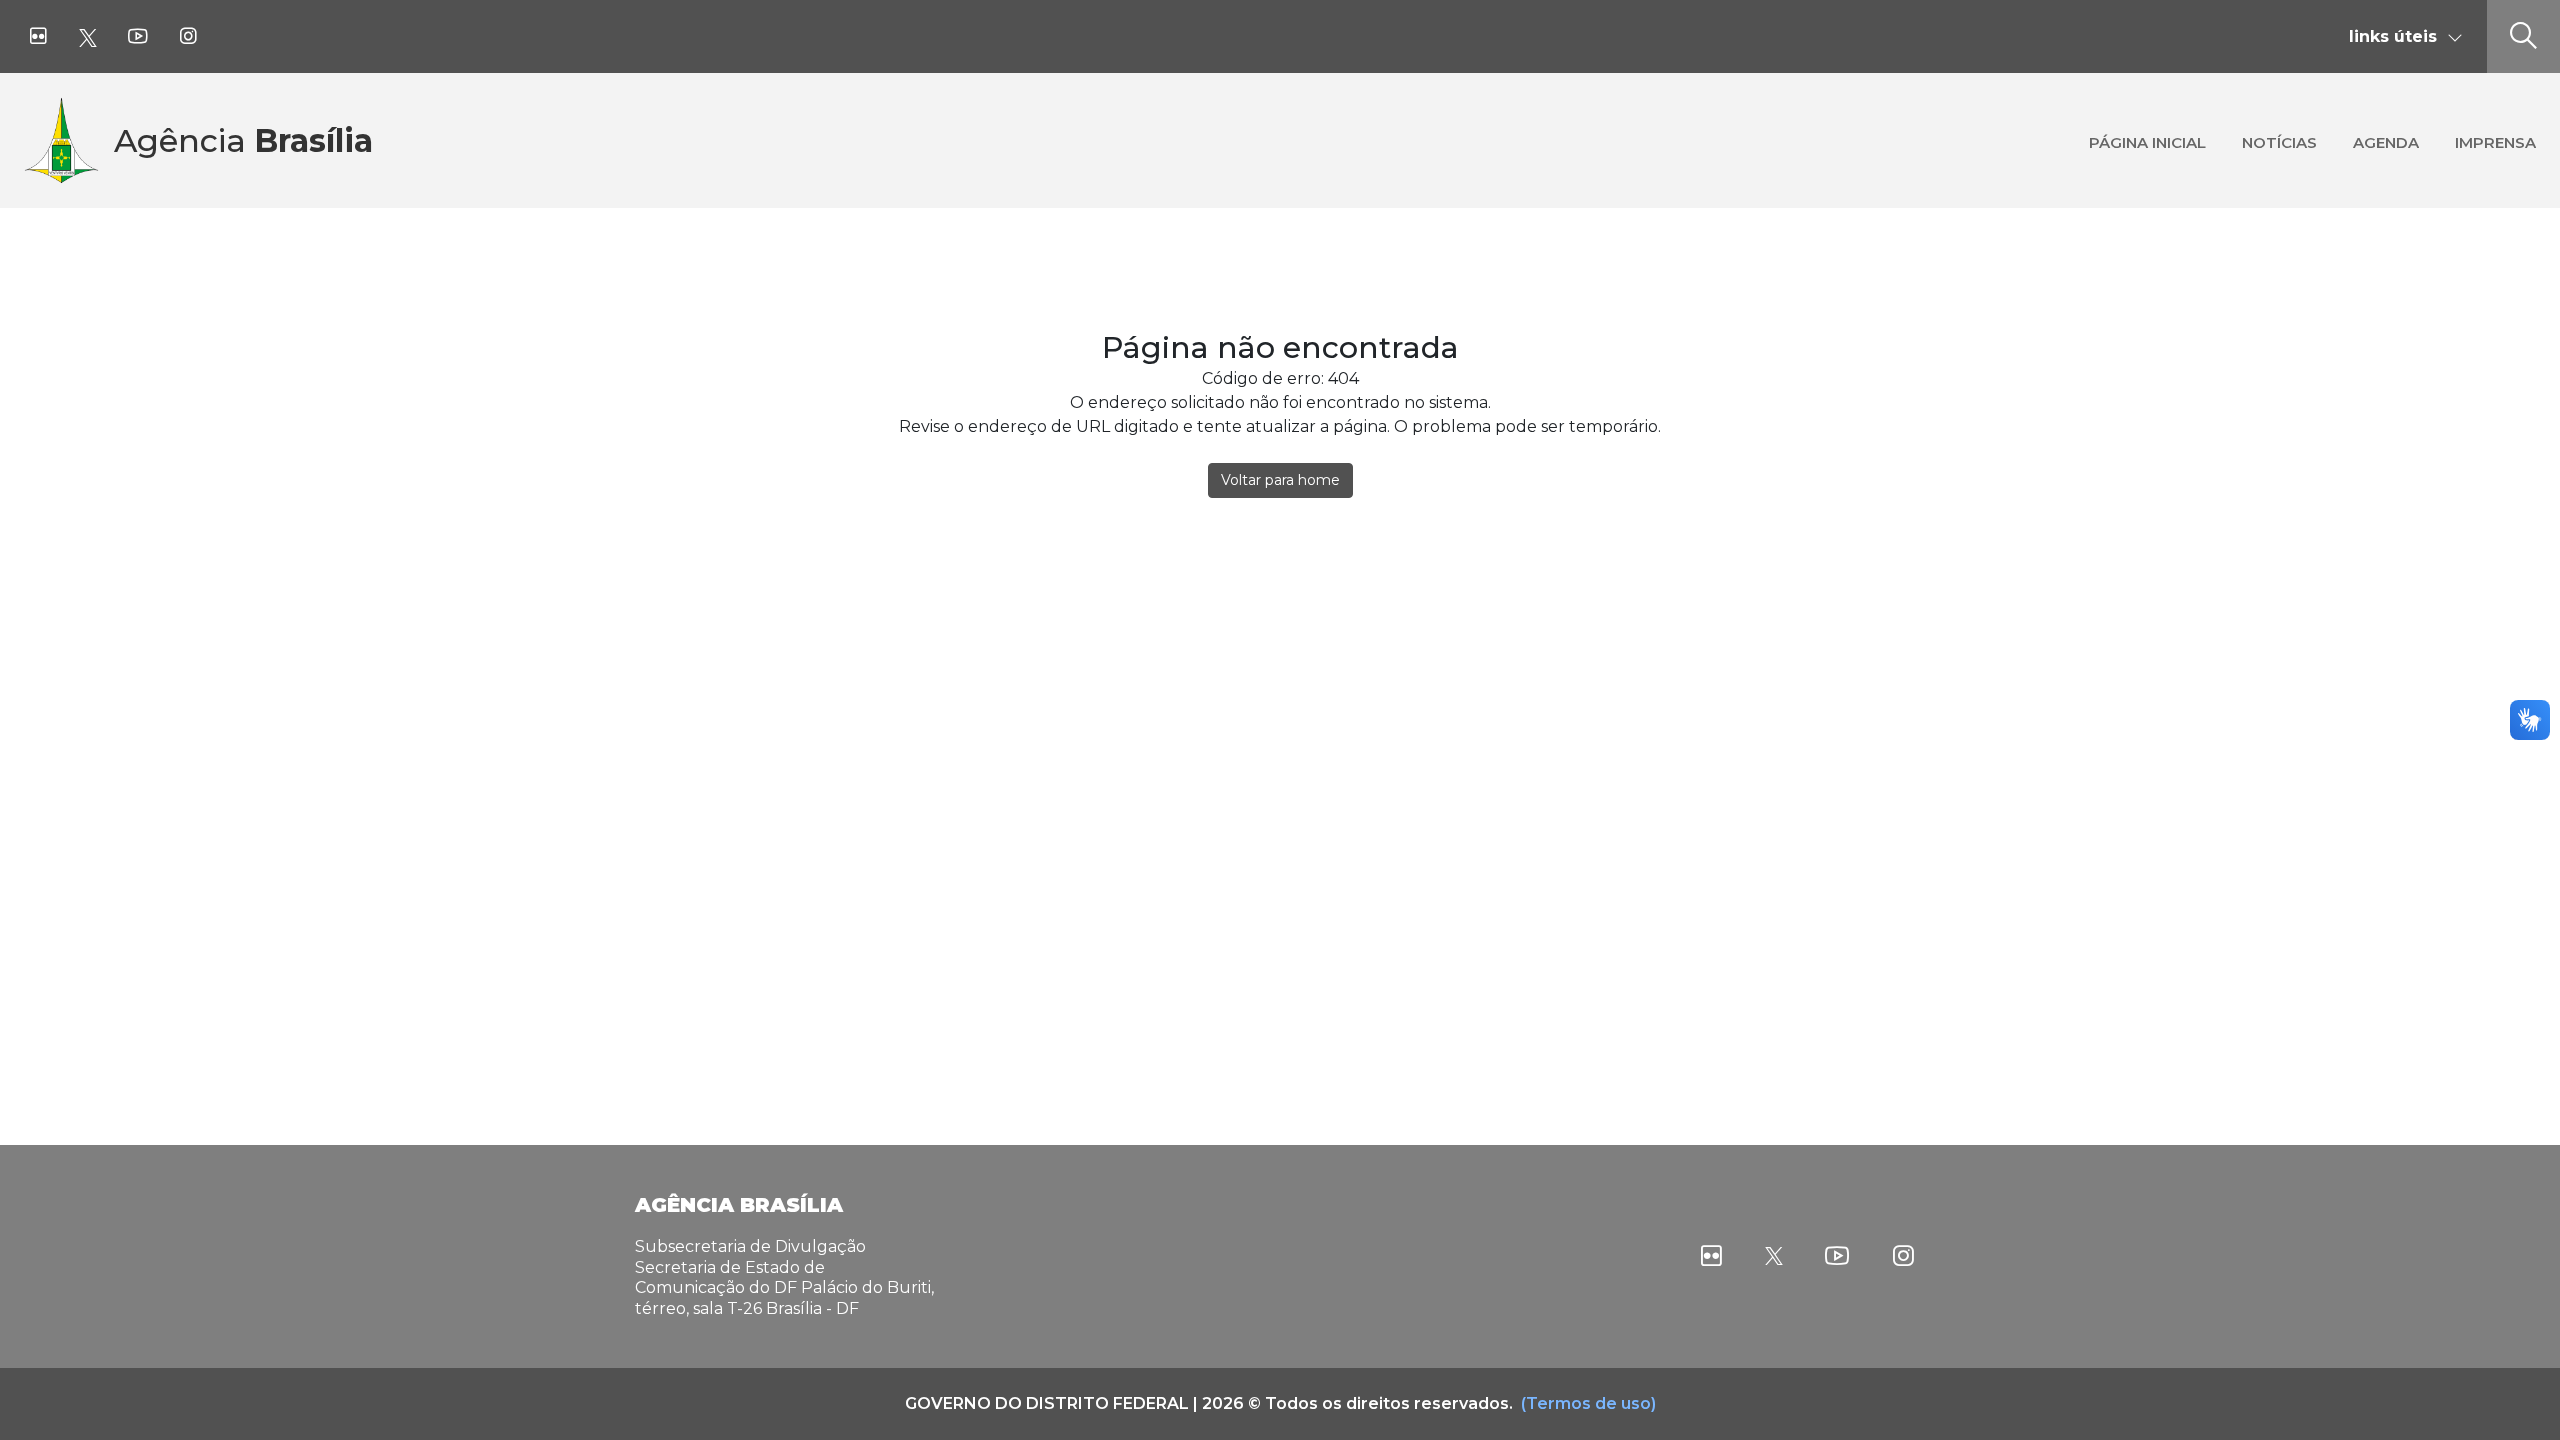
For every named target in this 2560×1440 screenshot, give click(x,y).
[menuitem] (2147, 140)
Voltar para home (1280, 480)
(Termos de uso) (1588, 1403)
